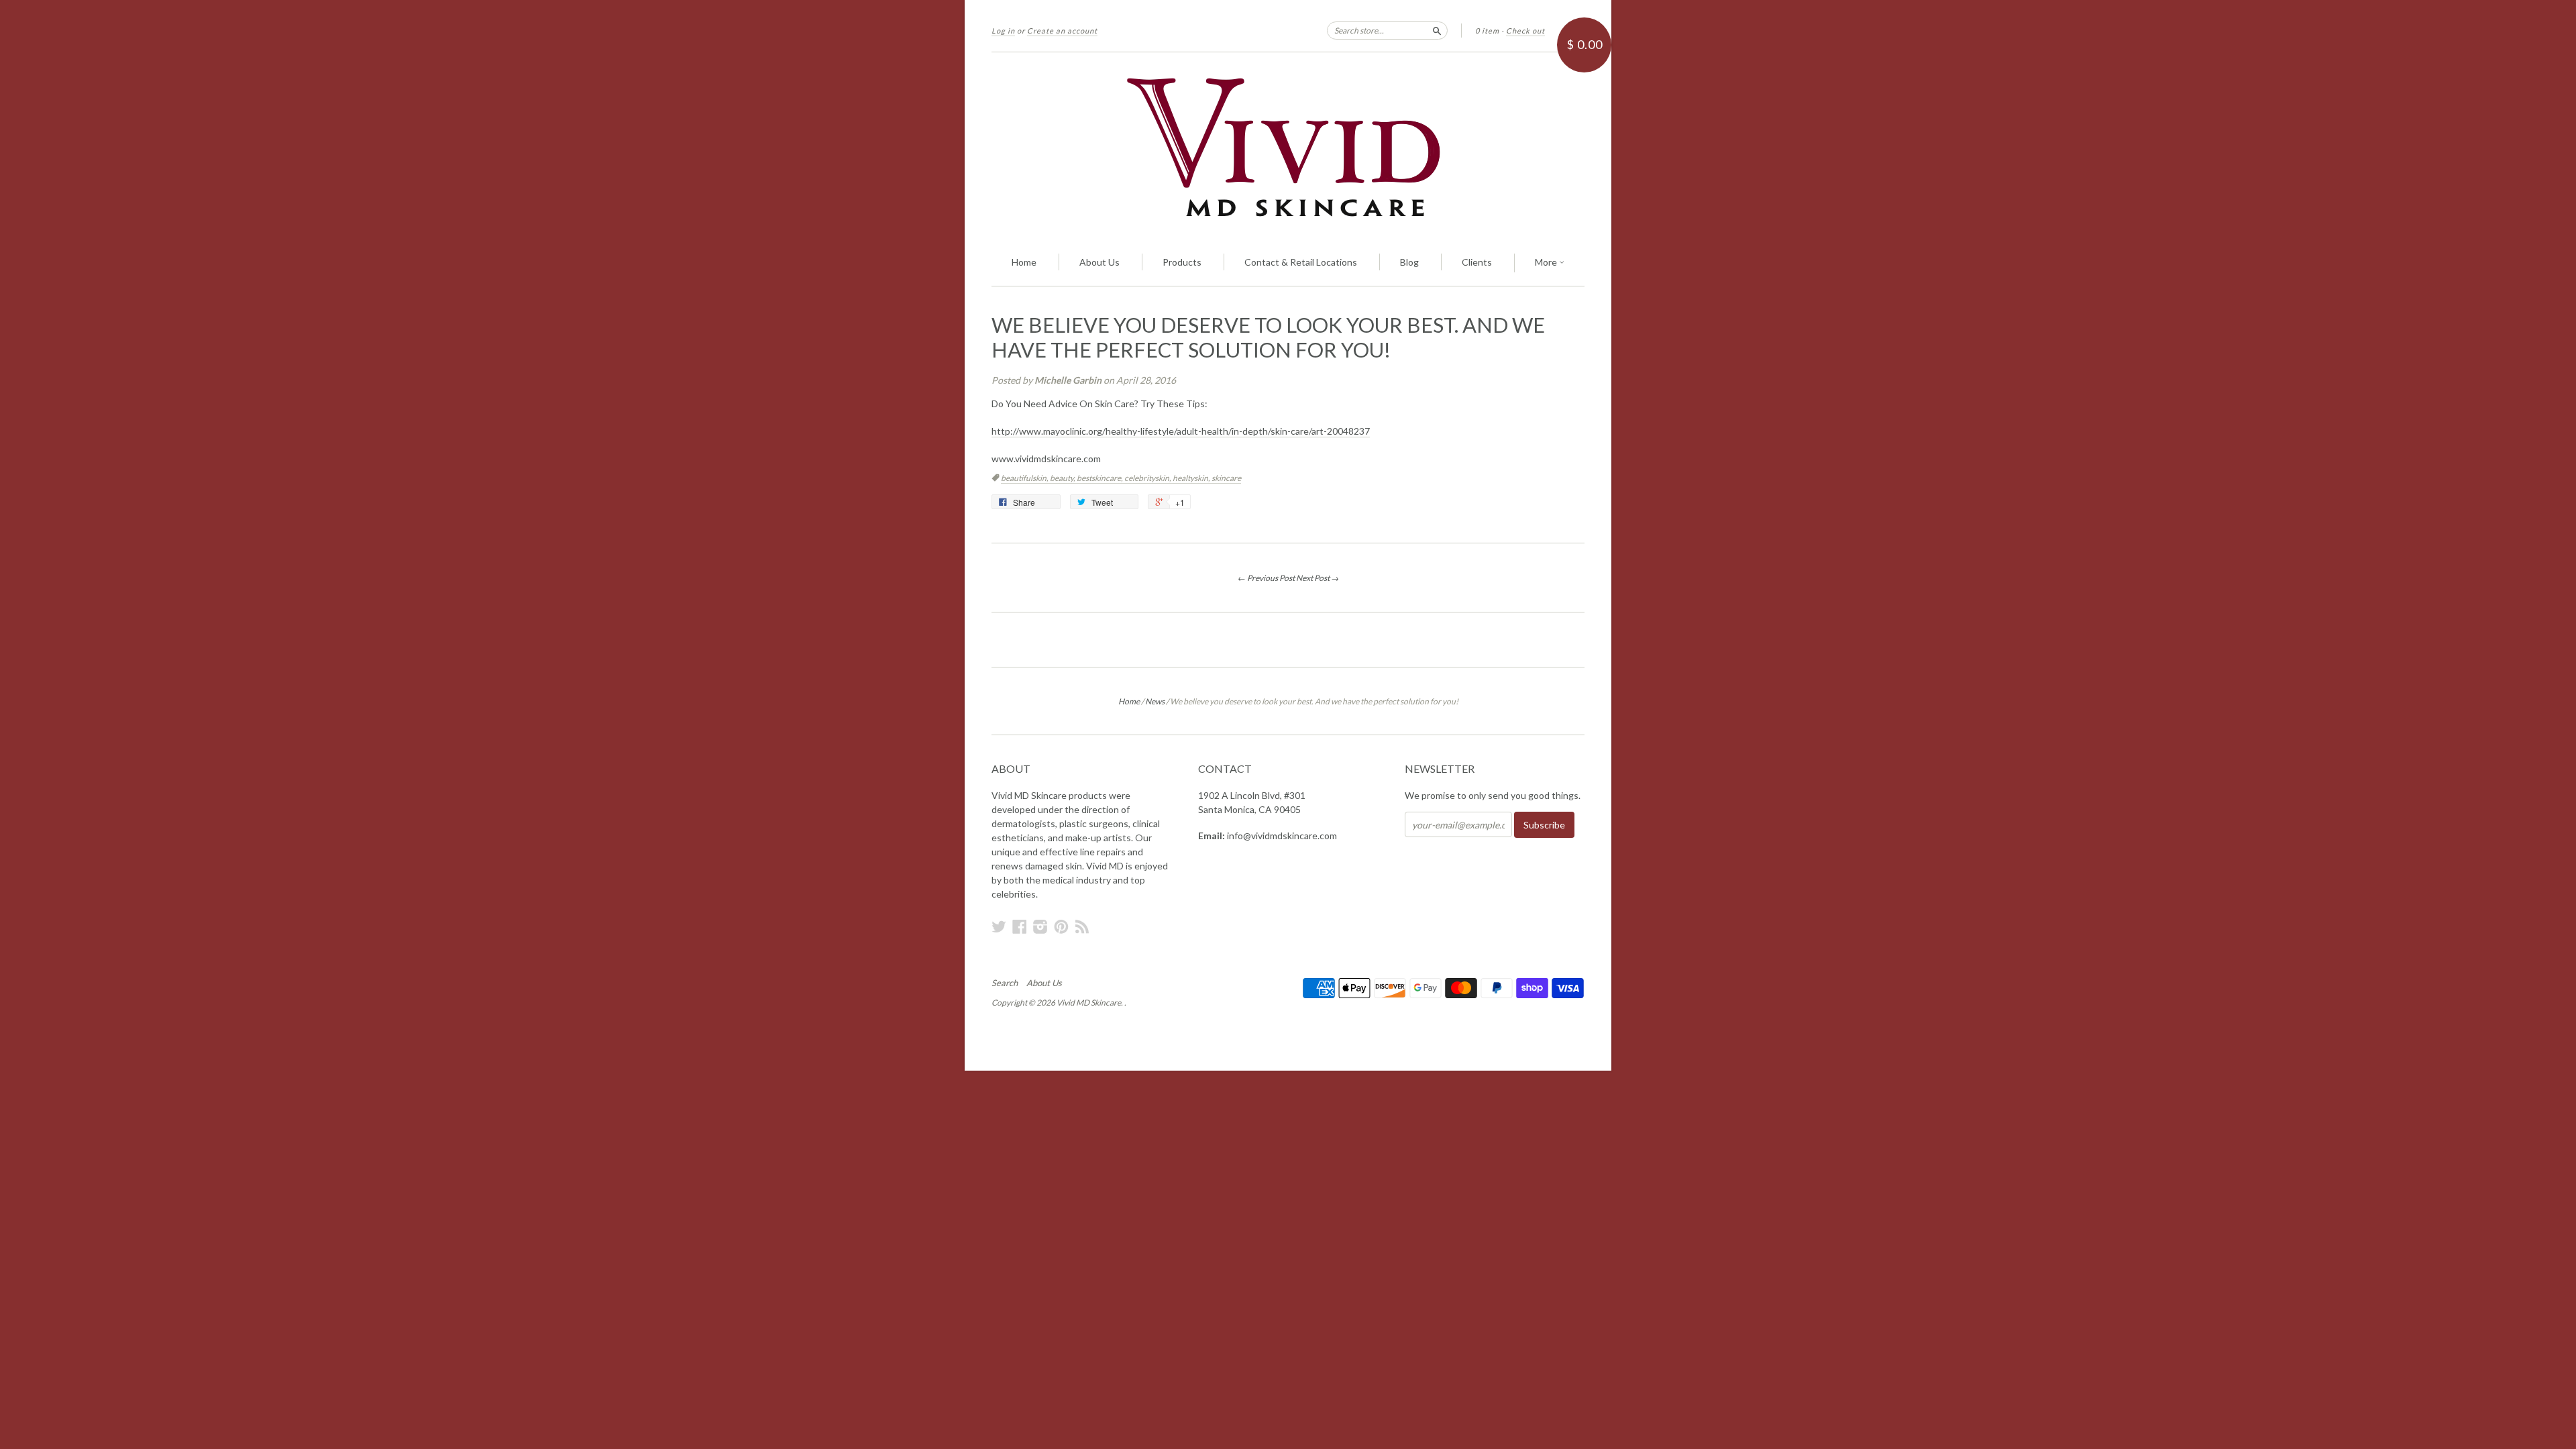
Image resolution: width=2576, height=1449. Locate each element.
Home (1024, 262)
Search (1005, 983)
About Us (1099, 262)
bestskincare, (1101, 478)
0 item (1487, 31)
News (1155, 701)
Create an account (1062, 31)
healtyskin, (1192, 478)
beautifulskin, (1025, 478)
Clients (1477, 262)
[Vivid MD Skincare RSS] (1082, 926)
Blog (1409, 262)
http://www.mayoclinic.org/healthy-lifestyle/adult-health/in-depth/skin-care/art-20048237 (1181, 431)
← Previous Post (1266, 578)
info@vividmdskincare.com (1282, 836)
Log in (1003, 31)
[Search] (1437, 30)
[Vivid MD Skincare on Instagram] (1040, 926)
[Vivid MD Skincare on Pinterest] (1061, 926)
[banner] (1288, 146)
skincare (1226, 478)
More (1547, 262)
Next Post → (1318, 578)
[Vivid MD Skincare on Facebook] (1020, 926)
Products (1182, 262)
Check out (1525, 31)
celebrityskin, (1148, 478)
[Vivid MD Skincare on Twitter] (999, 926)
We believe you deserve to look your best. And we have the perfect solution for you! (1268, 337)
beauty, (1063, 478)
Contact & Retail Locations (1301, 262)
